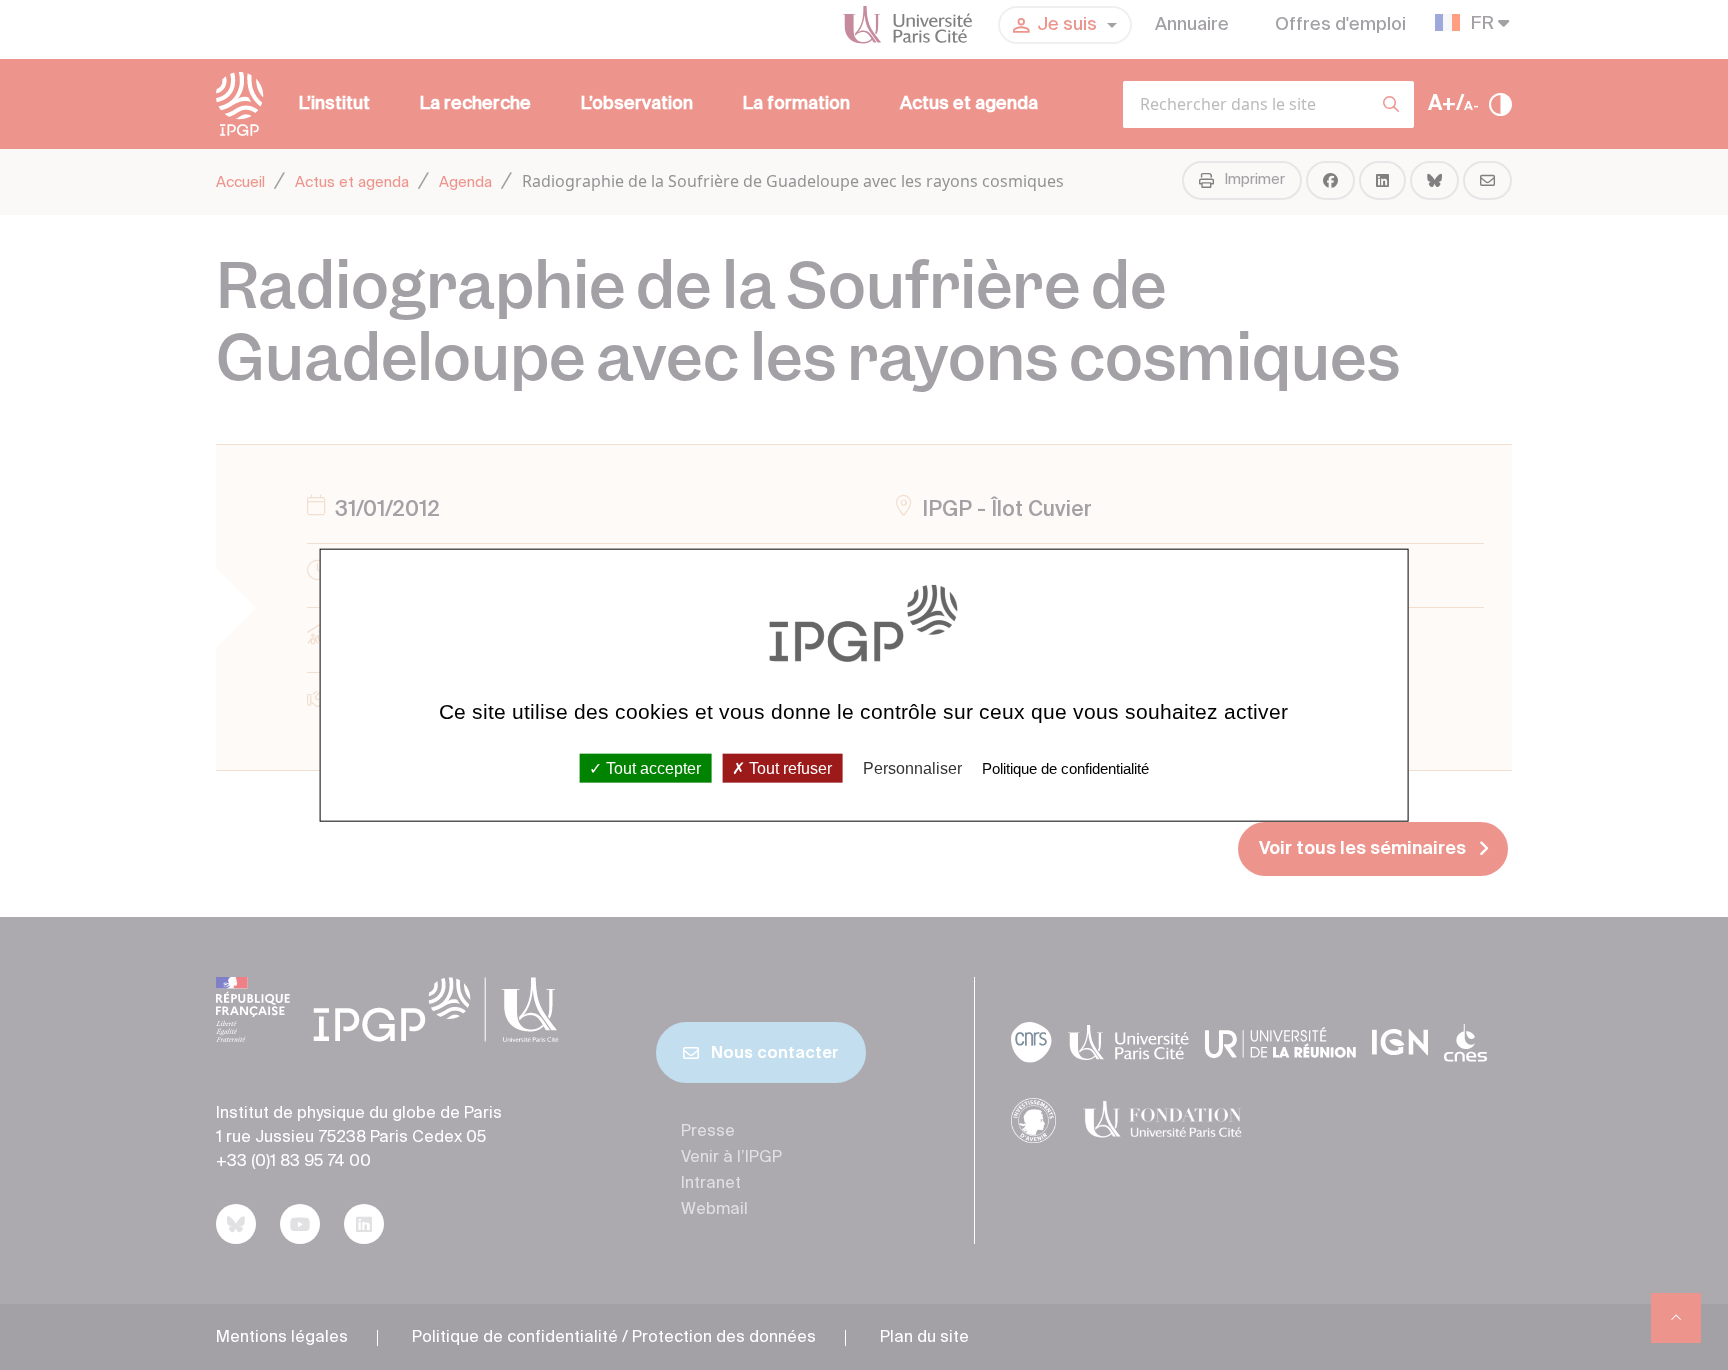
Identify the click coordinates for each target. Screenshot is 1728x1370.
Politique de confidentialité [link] (1065, 767)
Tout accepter (651, 767)
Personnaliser (912, 767)
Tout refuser (788, 767)
